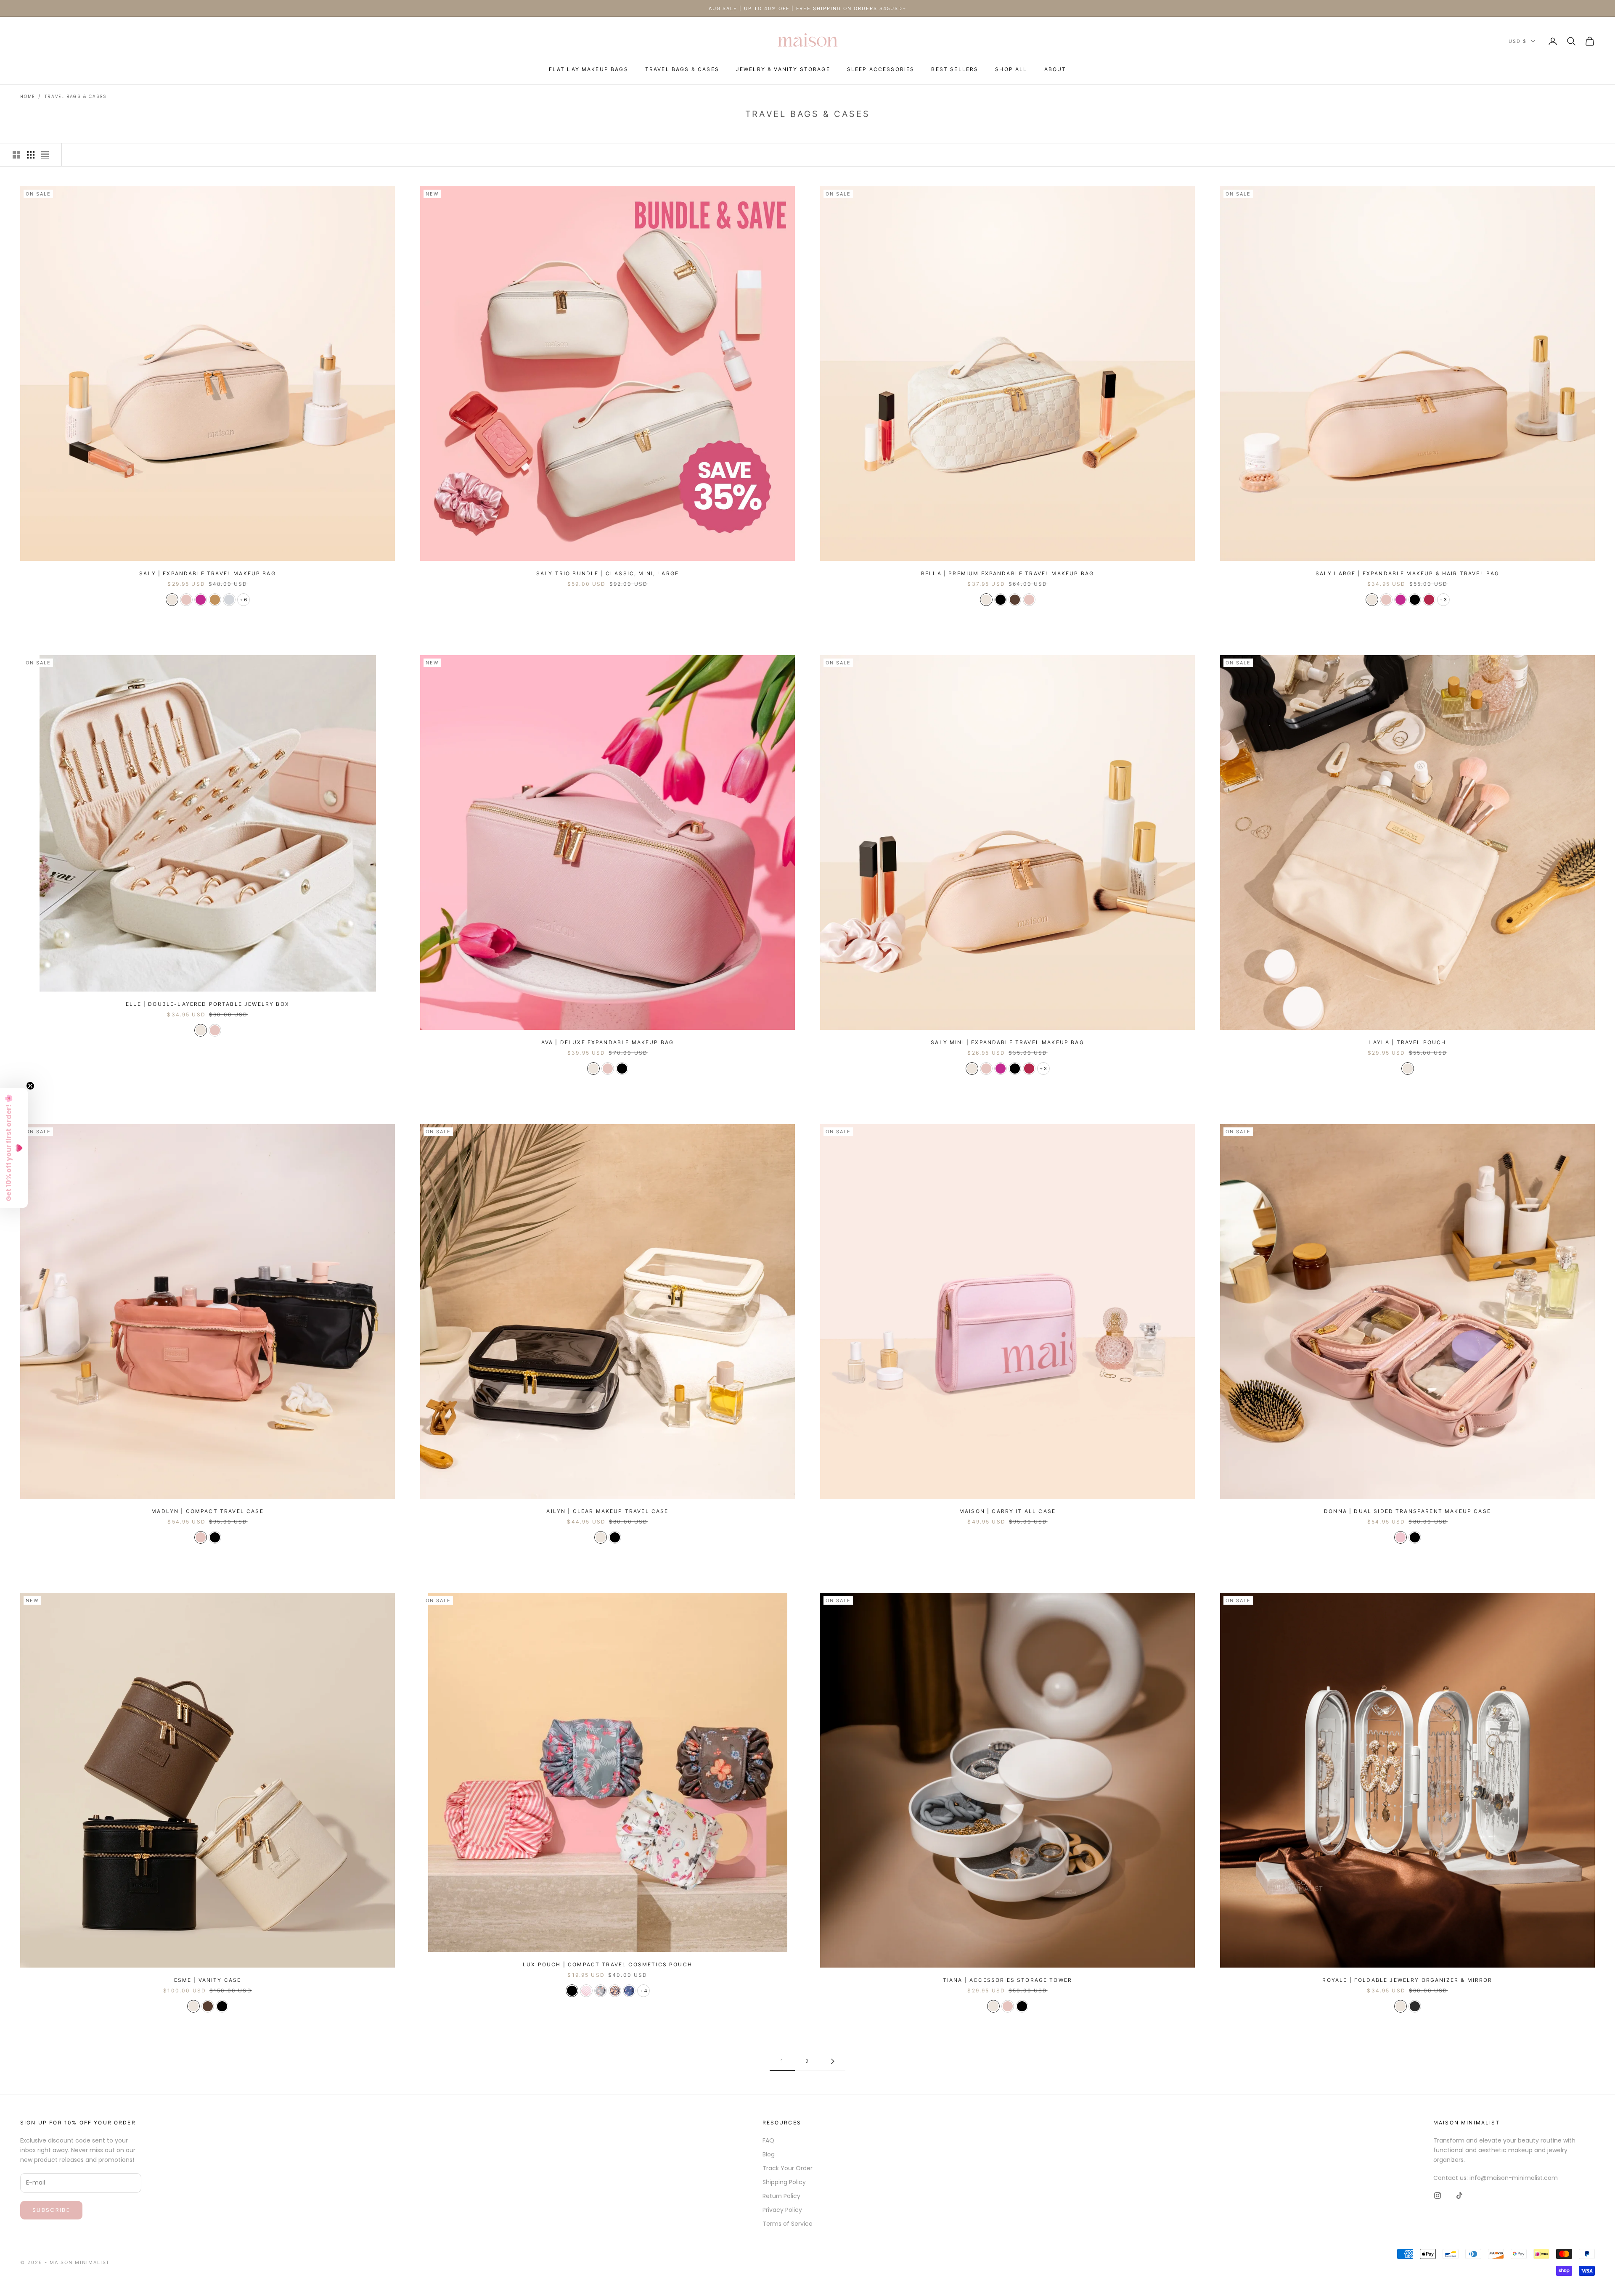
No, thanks (890, 1202)
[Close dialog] (962, 1065)
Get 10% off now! (890, 1177)
